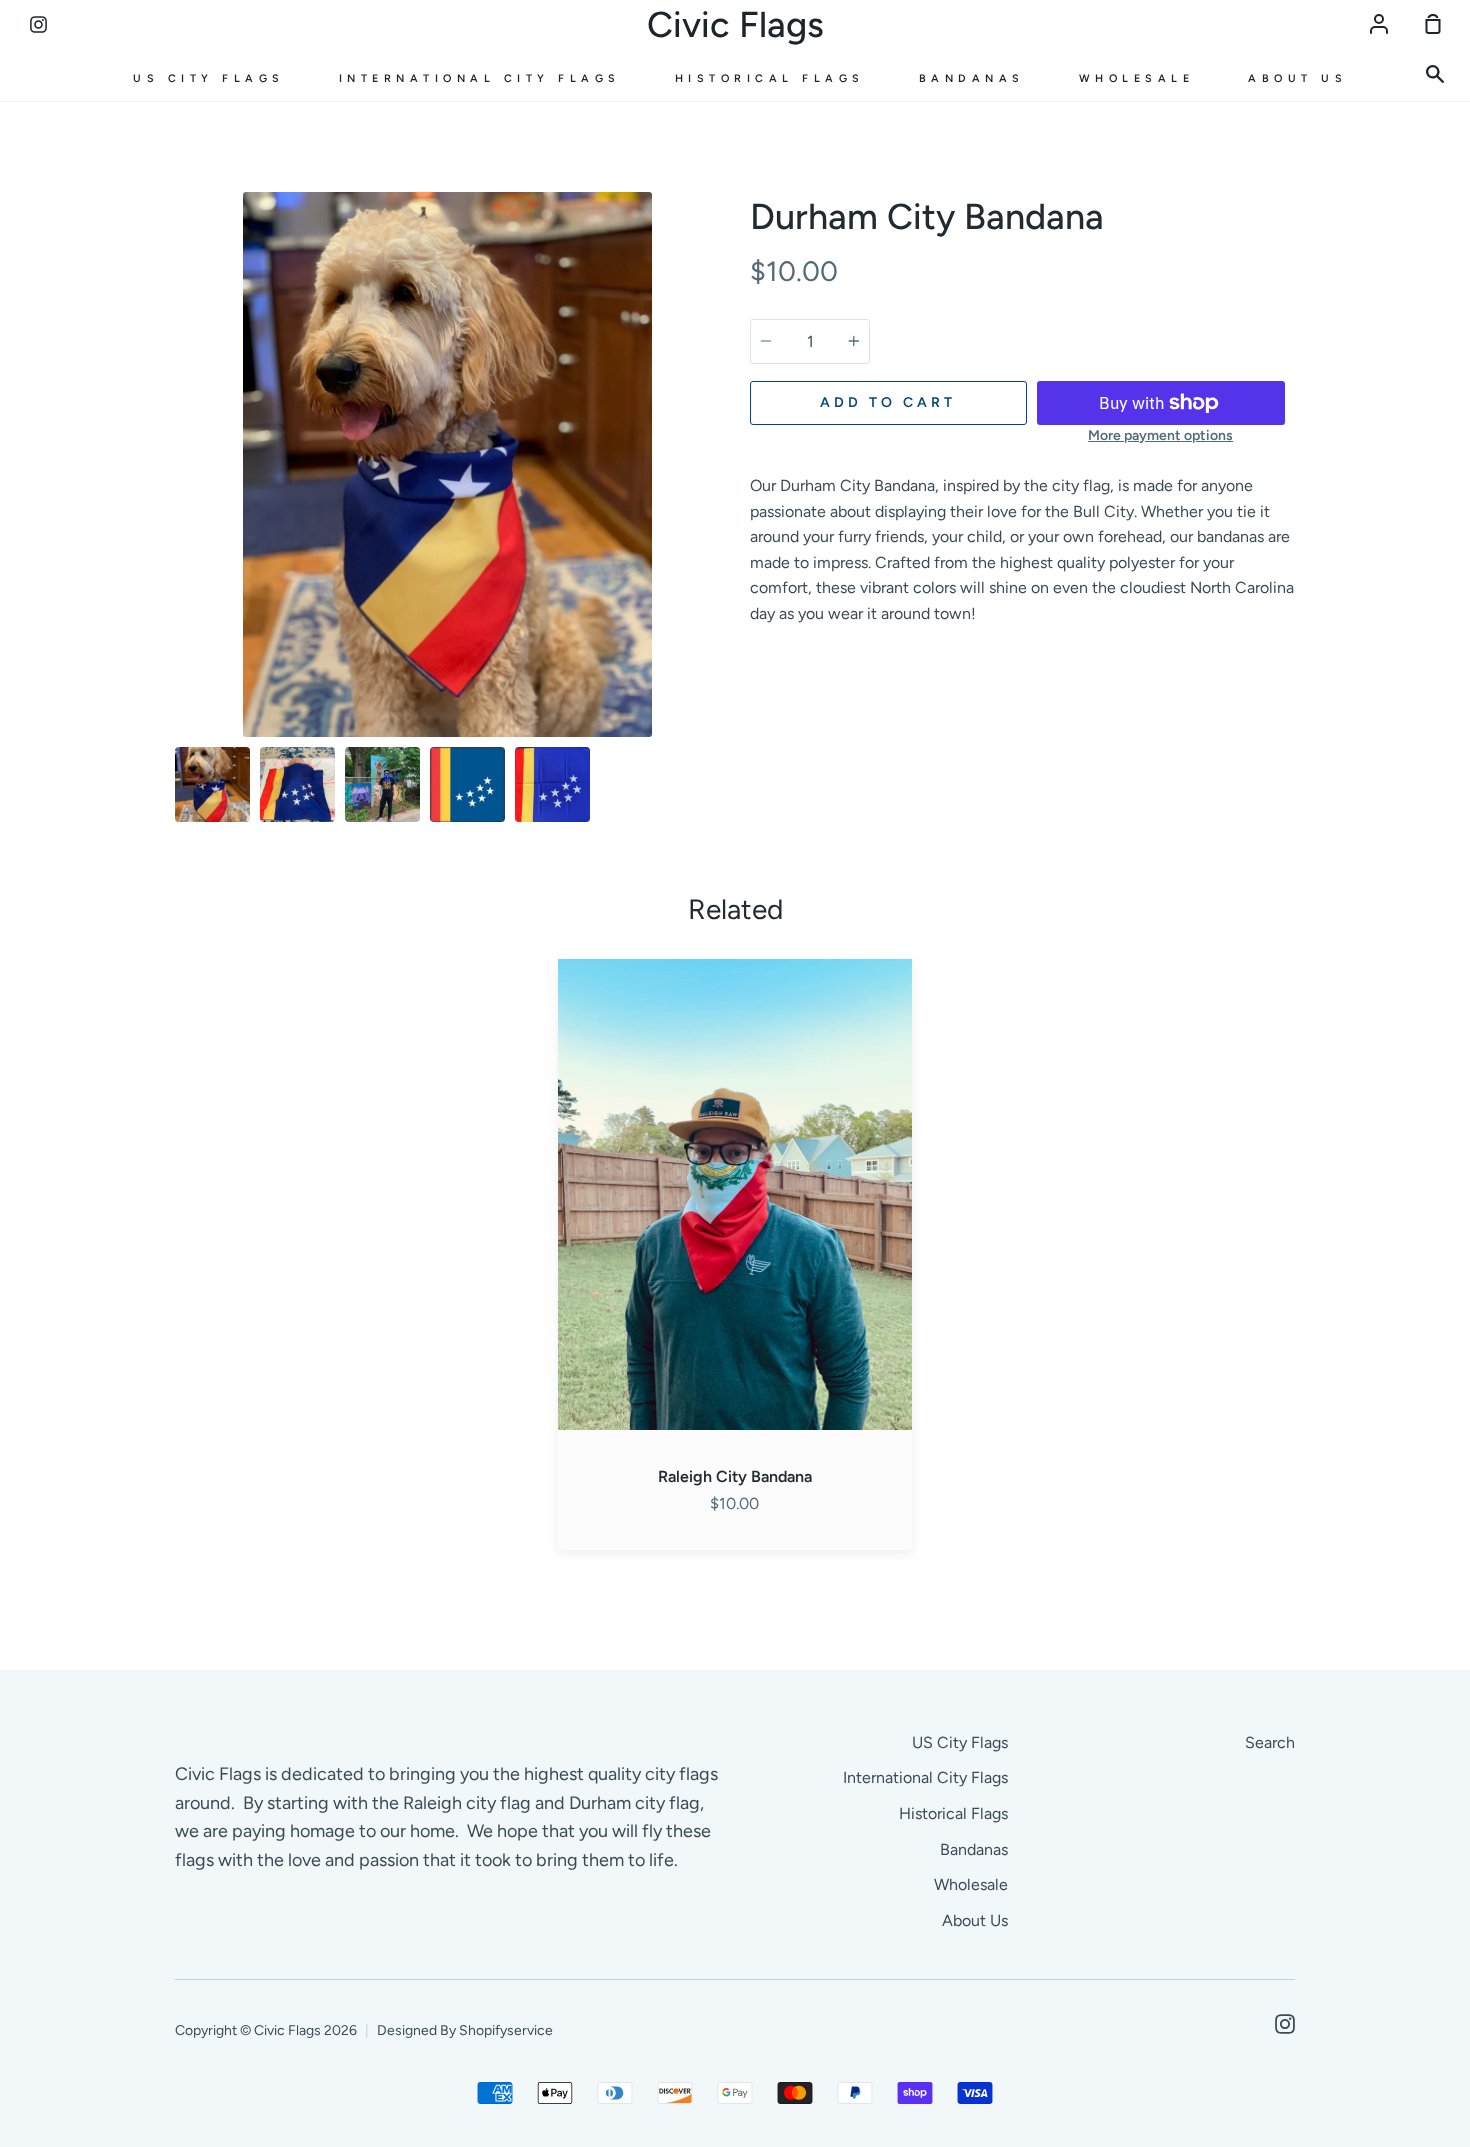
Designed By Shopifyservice (465, 2030)
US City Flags (209, 78)
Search (1270, 1742)
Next (714, 612)
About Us (1297, 78)
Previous (181, 612)
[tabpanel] (447, 464)
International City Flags (480, 78)
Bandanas (972, 78)
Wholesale (1137, 78)
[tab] (212, 784)
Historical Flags (770, 78)
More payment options (1160, 435)
